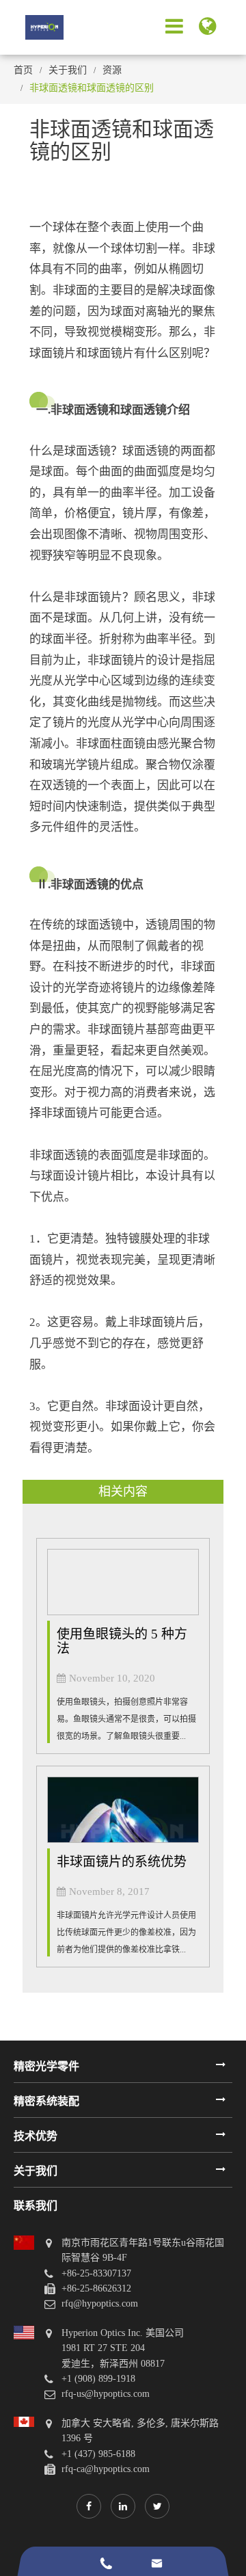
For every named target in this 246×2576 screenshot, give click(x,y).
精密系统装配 (46, 2101)
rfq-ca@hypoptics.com (106, 2469)
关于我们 (68, 70)
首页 (23, 70)
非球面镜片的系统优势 (122, 1862)
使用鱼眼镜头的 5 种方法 (122, 1641)
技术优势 (36, 2136)
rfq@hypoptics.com (100, 2303)
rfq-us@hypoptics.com (106, 2394)
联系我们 (36, 2206)
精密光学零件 (46, 2066)
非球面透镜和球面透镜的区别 (92, 88)
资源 (112, 70)
